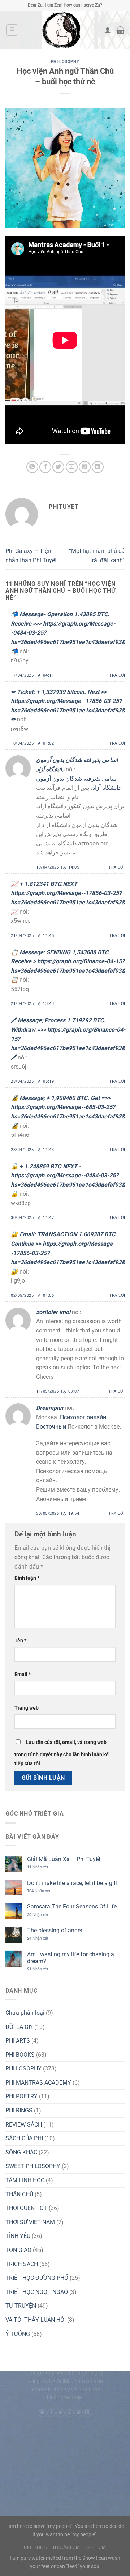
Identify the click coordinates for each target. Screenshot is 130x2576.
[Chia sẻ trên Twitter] (58, 467)
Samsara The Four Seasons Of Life (72, 1907)
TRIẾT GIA (96, 2547)
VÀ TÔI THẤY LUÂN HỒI (36, 2320)
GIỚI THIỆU (36, 2547)
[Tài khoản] (108, 30)
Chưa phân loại (25, 2013)
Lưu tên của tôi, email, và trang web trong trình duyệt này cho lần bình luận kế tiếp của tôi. (62, 1753)
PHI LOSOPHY (65, 62)
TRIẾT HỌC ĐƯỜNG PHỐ (37, 2278)
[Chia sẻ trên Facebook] (45, 467)
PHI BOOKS (20, 2055)
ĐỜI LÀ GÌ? (19, 2027)
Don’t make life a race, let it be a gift (72, 1883)
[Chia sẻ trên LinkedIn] (98, 467)
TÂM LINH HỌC (25, 2180)
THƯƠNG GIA (66, 2547)
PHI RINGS (19, 2110)
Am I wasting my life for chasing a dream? (71, 1958)
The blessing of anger (55, 1930)
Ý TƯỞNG (18, 2334)
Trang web (27, 1708)
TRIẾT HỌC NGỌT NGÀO (37, 2292)
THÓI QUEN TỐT (26, 2208)
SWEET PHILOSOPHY (33, 2166)
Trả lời (117, 675)
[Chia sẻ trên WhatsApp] (32, 467)
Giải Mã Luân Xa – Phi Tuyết (64, 1859)
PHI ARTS (18, 2041)
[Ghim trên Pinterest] (85, 467)
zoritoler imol (53, 1312)
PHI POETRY (21, 2096)
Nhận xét (38, 1867)
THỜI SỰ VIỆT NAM (30, 2222)
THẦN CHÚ (19, 2194)
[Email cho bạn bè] (72, 467)
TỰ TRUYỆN (21, 2306)
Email (23, 1674)
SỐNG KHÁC (21, 2152)
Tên (20, 1641)
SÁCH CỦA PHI (24, 2138)
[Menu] (12, 30)
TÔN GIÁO (18, 2250)
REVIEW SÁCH (24, 2125)
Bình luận (27, 1578)
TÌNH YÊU (18, 2236)
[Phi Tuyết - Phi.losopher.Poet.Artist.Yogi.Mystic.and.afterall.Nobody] (61, 30)
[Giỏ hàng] (120, 30)
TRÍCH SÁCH (22, 2264)
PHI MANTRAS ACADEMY (38, 2083)
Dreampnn (50, 1408)
